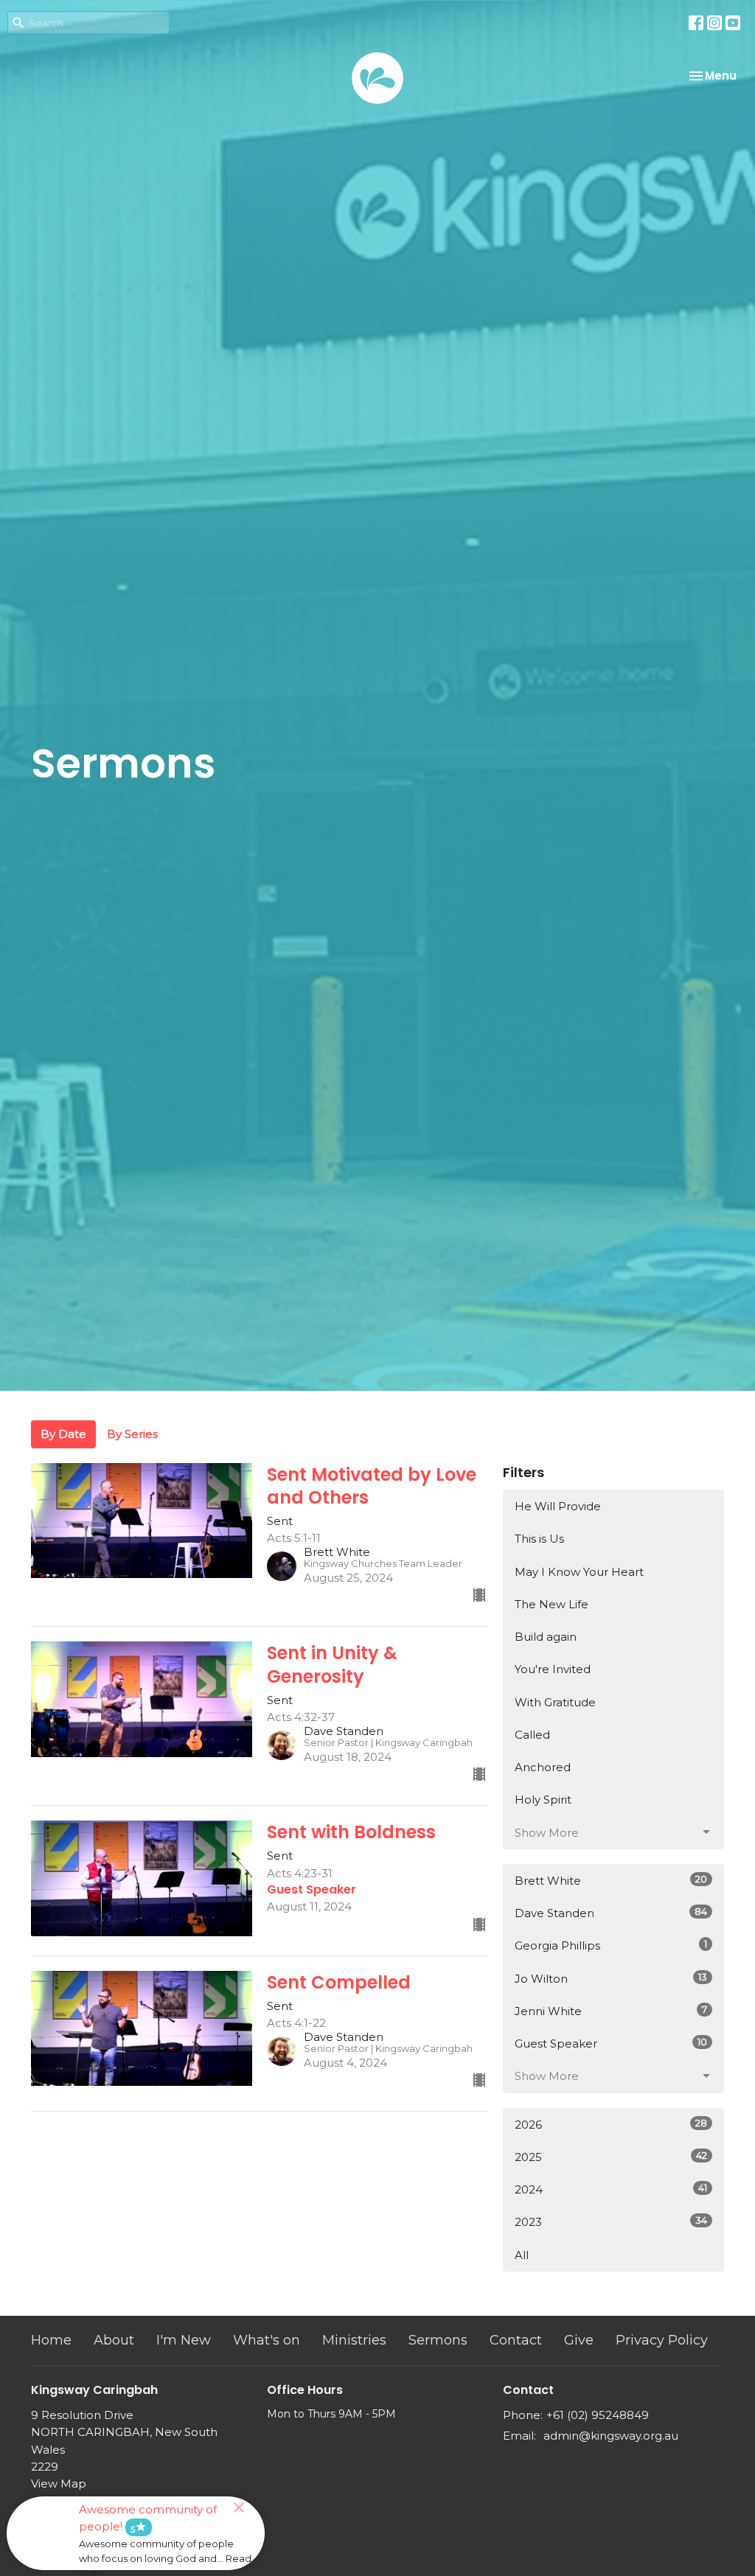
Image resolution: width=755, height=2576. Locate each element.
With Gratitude (555, 1702)
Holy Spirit (543, 1800)
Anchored (543, 1767)
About (114, 2340)
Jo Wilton (611, 1978)
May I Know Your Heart (579, 1572)
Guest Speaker (611, 2043)
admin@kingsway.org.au (611, 2436)
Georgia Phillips (611, 1945)
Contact (516, 2340)
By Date (63, 1434)
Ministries (354, 2340)
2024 (611, 2189)
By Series (132, 1434)
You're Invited (553, 1669)
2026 (611, 2124)
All (522, 2255)
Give (579, 2340)
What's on (267, 2340)
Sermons (438, 2340)
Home (51, 2340)
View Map (59, 2483)
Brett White (611, 1880)
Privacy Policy (662, 2340)
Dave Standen (611, 1913)
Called (532, 1735)
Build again (546, 1637)
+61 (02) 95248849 (598, 2415)
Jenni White (611, 2011)
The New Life (552, 1604)
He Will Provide (558, 1506)
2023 (611, 2221)
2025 (611, 2157)
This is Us (539, 1539)
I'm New (184, 2340)
